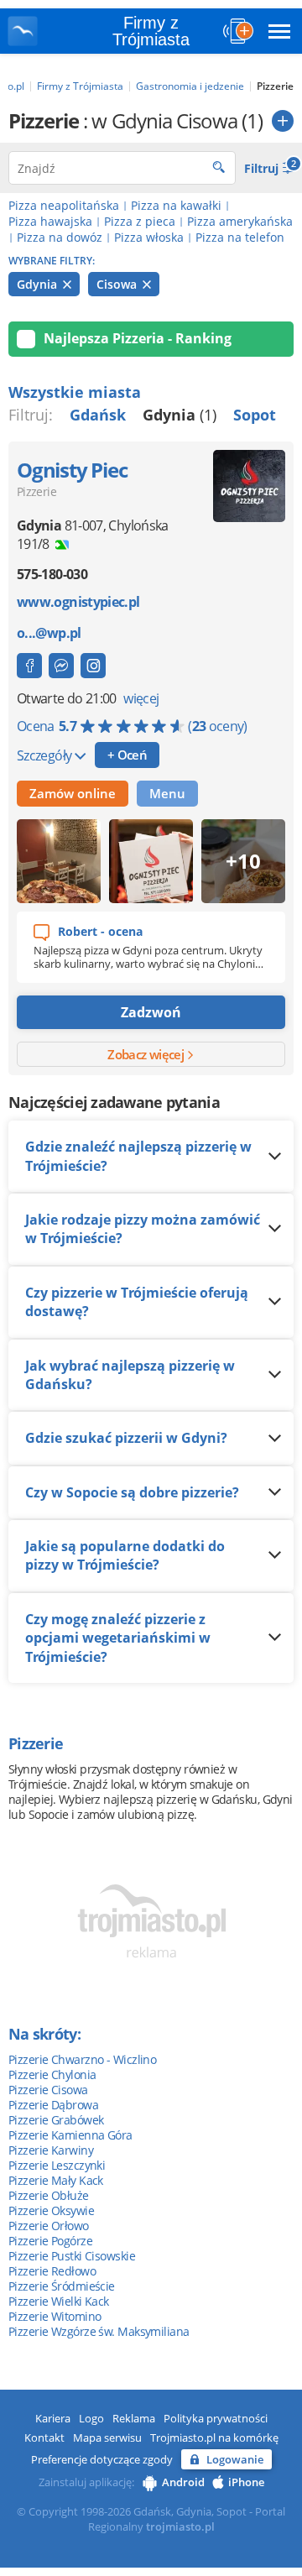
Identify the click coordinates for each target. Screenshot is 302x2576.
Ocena (132, 726)
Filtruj (269, 167)
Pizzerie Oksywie (51, 2210)
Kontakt (44, 2438)
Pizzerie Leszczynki (57, 2165)
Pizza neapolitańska (64, 205)
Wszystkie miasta (75, 392)
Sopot (255, 415)
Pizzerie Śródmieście (62, 2286)
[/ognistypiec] (29, 666)
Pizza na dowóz (60, 237)
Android (183, 2482)
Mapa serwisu (107, 2438)
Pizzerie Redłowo (52, 2271)
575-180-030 (52, 574)
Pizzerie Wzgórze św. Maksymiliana (99, 2331)
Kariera (53, 2418)
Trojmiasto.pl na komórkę (214, 2438)
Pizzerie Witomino (55, 2316)
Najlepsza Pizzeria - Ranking (138, 338)
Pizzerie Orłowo (49, 2226)
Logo (91, 2418)
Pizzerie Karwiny (51, 2150)
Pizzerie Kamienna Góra (70, 2135)
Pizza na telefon (240, 237)
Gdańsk (98, 415)
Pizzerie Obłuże (49, 2195)
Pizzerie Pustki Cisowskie (72, 2256)
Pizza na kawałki (176, 205)
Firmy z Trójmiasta (151, 31)
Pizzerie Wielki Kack (59, 2301)
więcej (141, 698)
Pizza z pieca (140, 221)
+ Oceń (127, 755)
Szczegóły (46, 755)
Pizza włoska (149, 237)
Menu (167, 793)
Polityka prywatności (216, 2418)
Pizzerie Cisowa (48, 2090)
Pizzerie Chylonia (52, 2074)
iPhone (246, 2482)
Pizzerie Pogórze (50, 2241)
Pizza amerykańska (240, 221)
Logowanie (235, 2459)
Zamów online (73, 793)
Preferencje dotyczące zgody (102, 2459)
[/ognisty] (93, 666)
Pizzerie (36, 491)
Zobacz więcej (147, 1054)
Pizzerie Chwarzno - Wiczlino (82, 2059)
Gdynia (39, 284)
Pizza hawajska (50, 221)
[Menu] (279, 31)
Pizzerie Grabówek (56, 2120)
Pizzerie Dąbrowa (53, 2105)
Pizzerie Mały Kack (56, 2180)
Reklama (134, 2418)
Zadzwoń (151, 1012)
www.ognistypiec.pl (78, 602)
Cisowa (118, 284)
